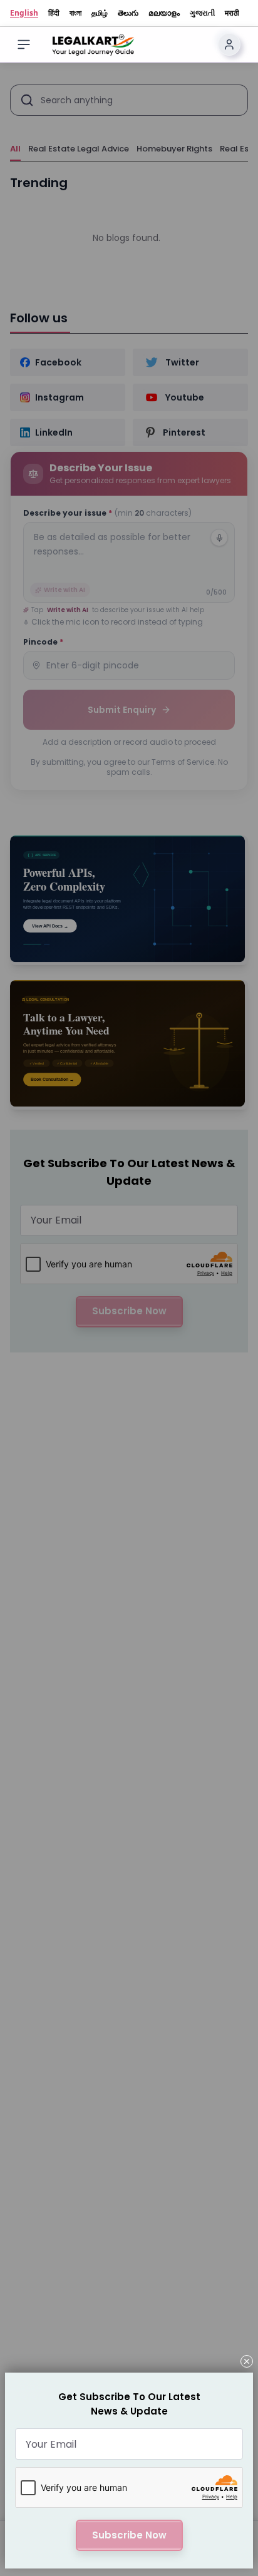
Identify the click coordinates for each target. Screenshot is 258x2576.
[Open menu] (24, 44)
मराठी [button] (232, 13)
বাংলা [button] (75, 13)
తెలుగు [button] (128, 13)
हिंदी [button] (54, 13)
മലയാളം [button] (164, 13)
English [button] (24, 13)
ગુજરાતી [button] (202, 13)
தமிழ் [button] (100, 13)
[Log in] (229, 44)
